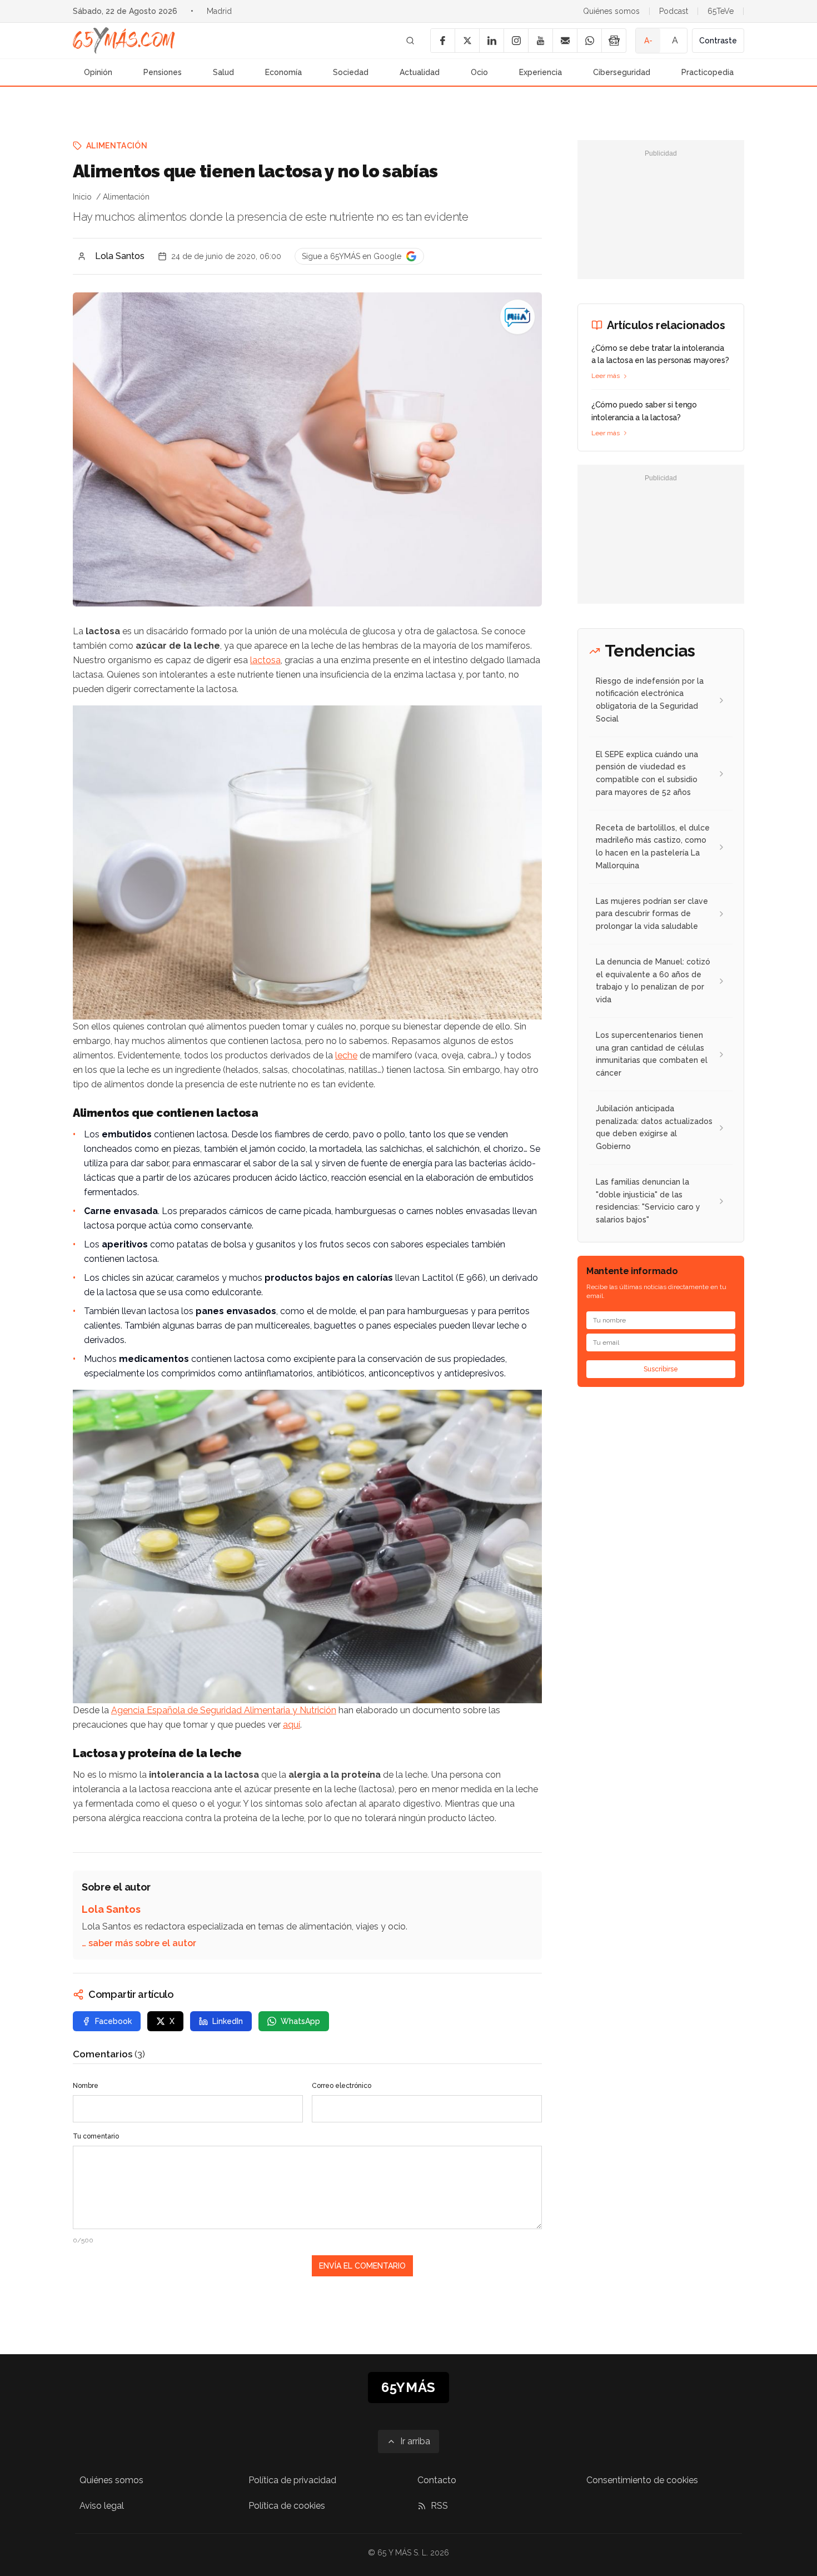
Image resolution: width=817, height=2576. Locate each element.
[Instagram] (516, 41)
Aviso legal (102, 2506)
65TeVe (721, 11)
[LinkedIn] (491, 41)
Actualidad (420, 72)
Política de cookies (287, 2506)
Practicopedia (708, 72)
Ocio (479, 72)
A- (648, 41)
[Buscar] (410, 41)
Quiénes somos (611, 11)
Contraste (718, 41)
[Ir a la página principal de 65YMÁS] (124, 41)
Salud (223, 72)
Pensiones (163, 72)
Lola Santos (120, 256)
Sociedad (351, 72)
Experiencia (540, 72)
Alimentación (117, 146)
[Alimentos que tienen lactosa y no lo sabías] (517, 317)
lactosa (265, 660)
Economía (283, 72)
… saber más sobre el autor (139, 1943)
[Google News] (614, 41)
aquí (292, 1725)
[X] (467, 41)
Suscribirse (661, 1369)
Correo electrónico (342, 2086)
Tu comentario (96, 2136)
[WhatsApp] (589, 41)
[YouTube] (540, 41)
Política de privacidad (292, 2480)
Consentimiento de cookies (642, 2480)
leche (346, 1055)
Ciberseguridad (622, 72)
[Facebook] (442, 41)
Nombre (86, 2086)
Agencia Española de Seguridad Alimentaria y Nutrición (224, 1710)
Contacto (437, 2480)
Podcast (674, 11)
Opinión (98, 72)
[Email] (565, 41)
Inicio (82, 197)
